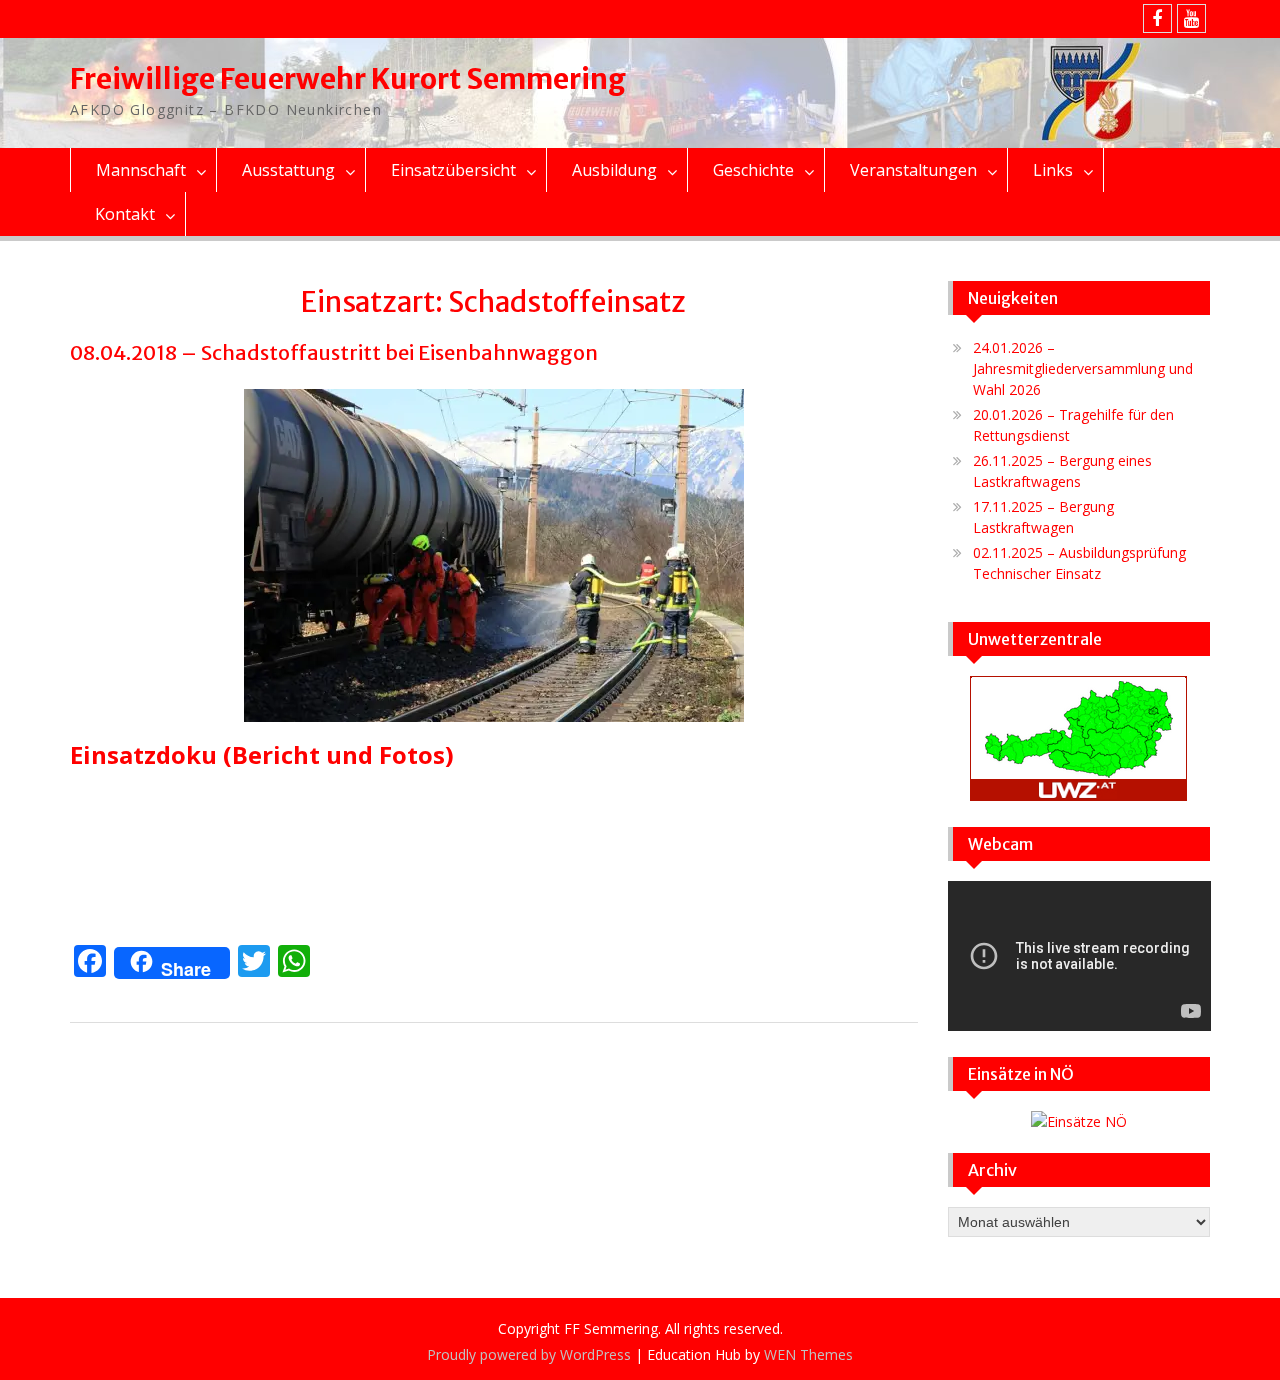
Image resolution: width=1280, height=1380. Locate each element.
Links (1053, 170)
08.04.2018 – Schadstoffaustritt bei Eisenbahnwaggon (334, 352)
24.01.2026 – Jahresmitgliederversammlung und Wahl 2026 (1083, 368)
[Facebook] (1157, 18)
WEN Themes (808, 1354)
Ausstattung (288, 170)
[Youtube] (1191, 18)
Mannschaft (141, 170)
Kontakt (125, 214)
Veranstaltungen (913, 170)
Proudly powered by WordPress (529, 1354)
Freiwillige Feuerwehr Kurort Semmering (348, 79)
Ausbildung (614, 170)
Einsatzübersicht (453, 170)
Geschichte (753, 170)
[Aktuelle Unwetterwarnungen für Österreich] (1078, 795)
